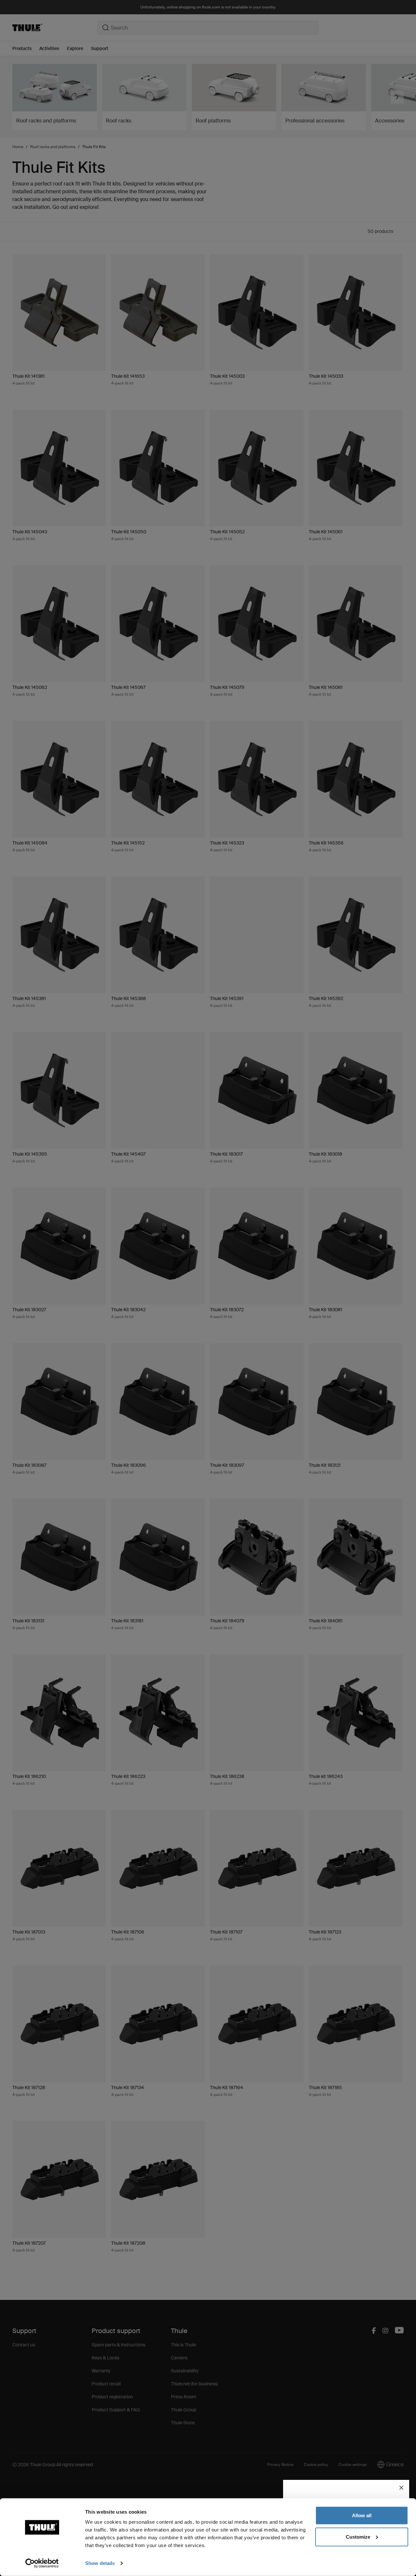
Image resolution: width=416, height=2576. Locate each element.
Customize (358, 2537)
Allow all (362, 2515)
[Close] (401, 2488)
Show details (100, 2563)
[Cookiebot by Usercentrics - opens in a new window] (42, 2563)
